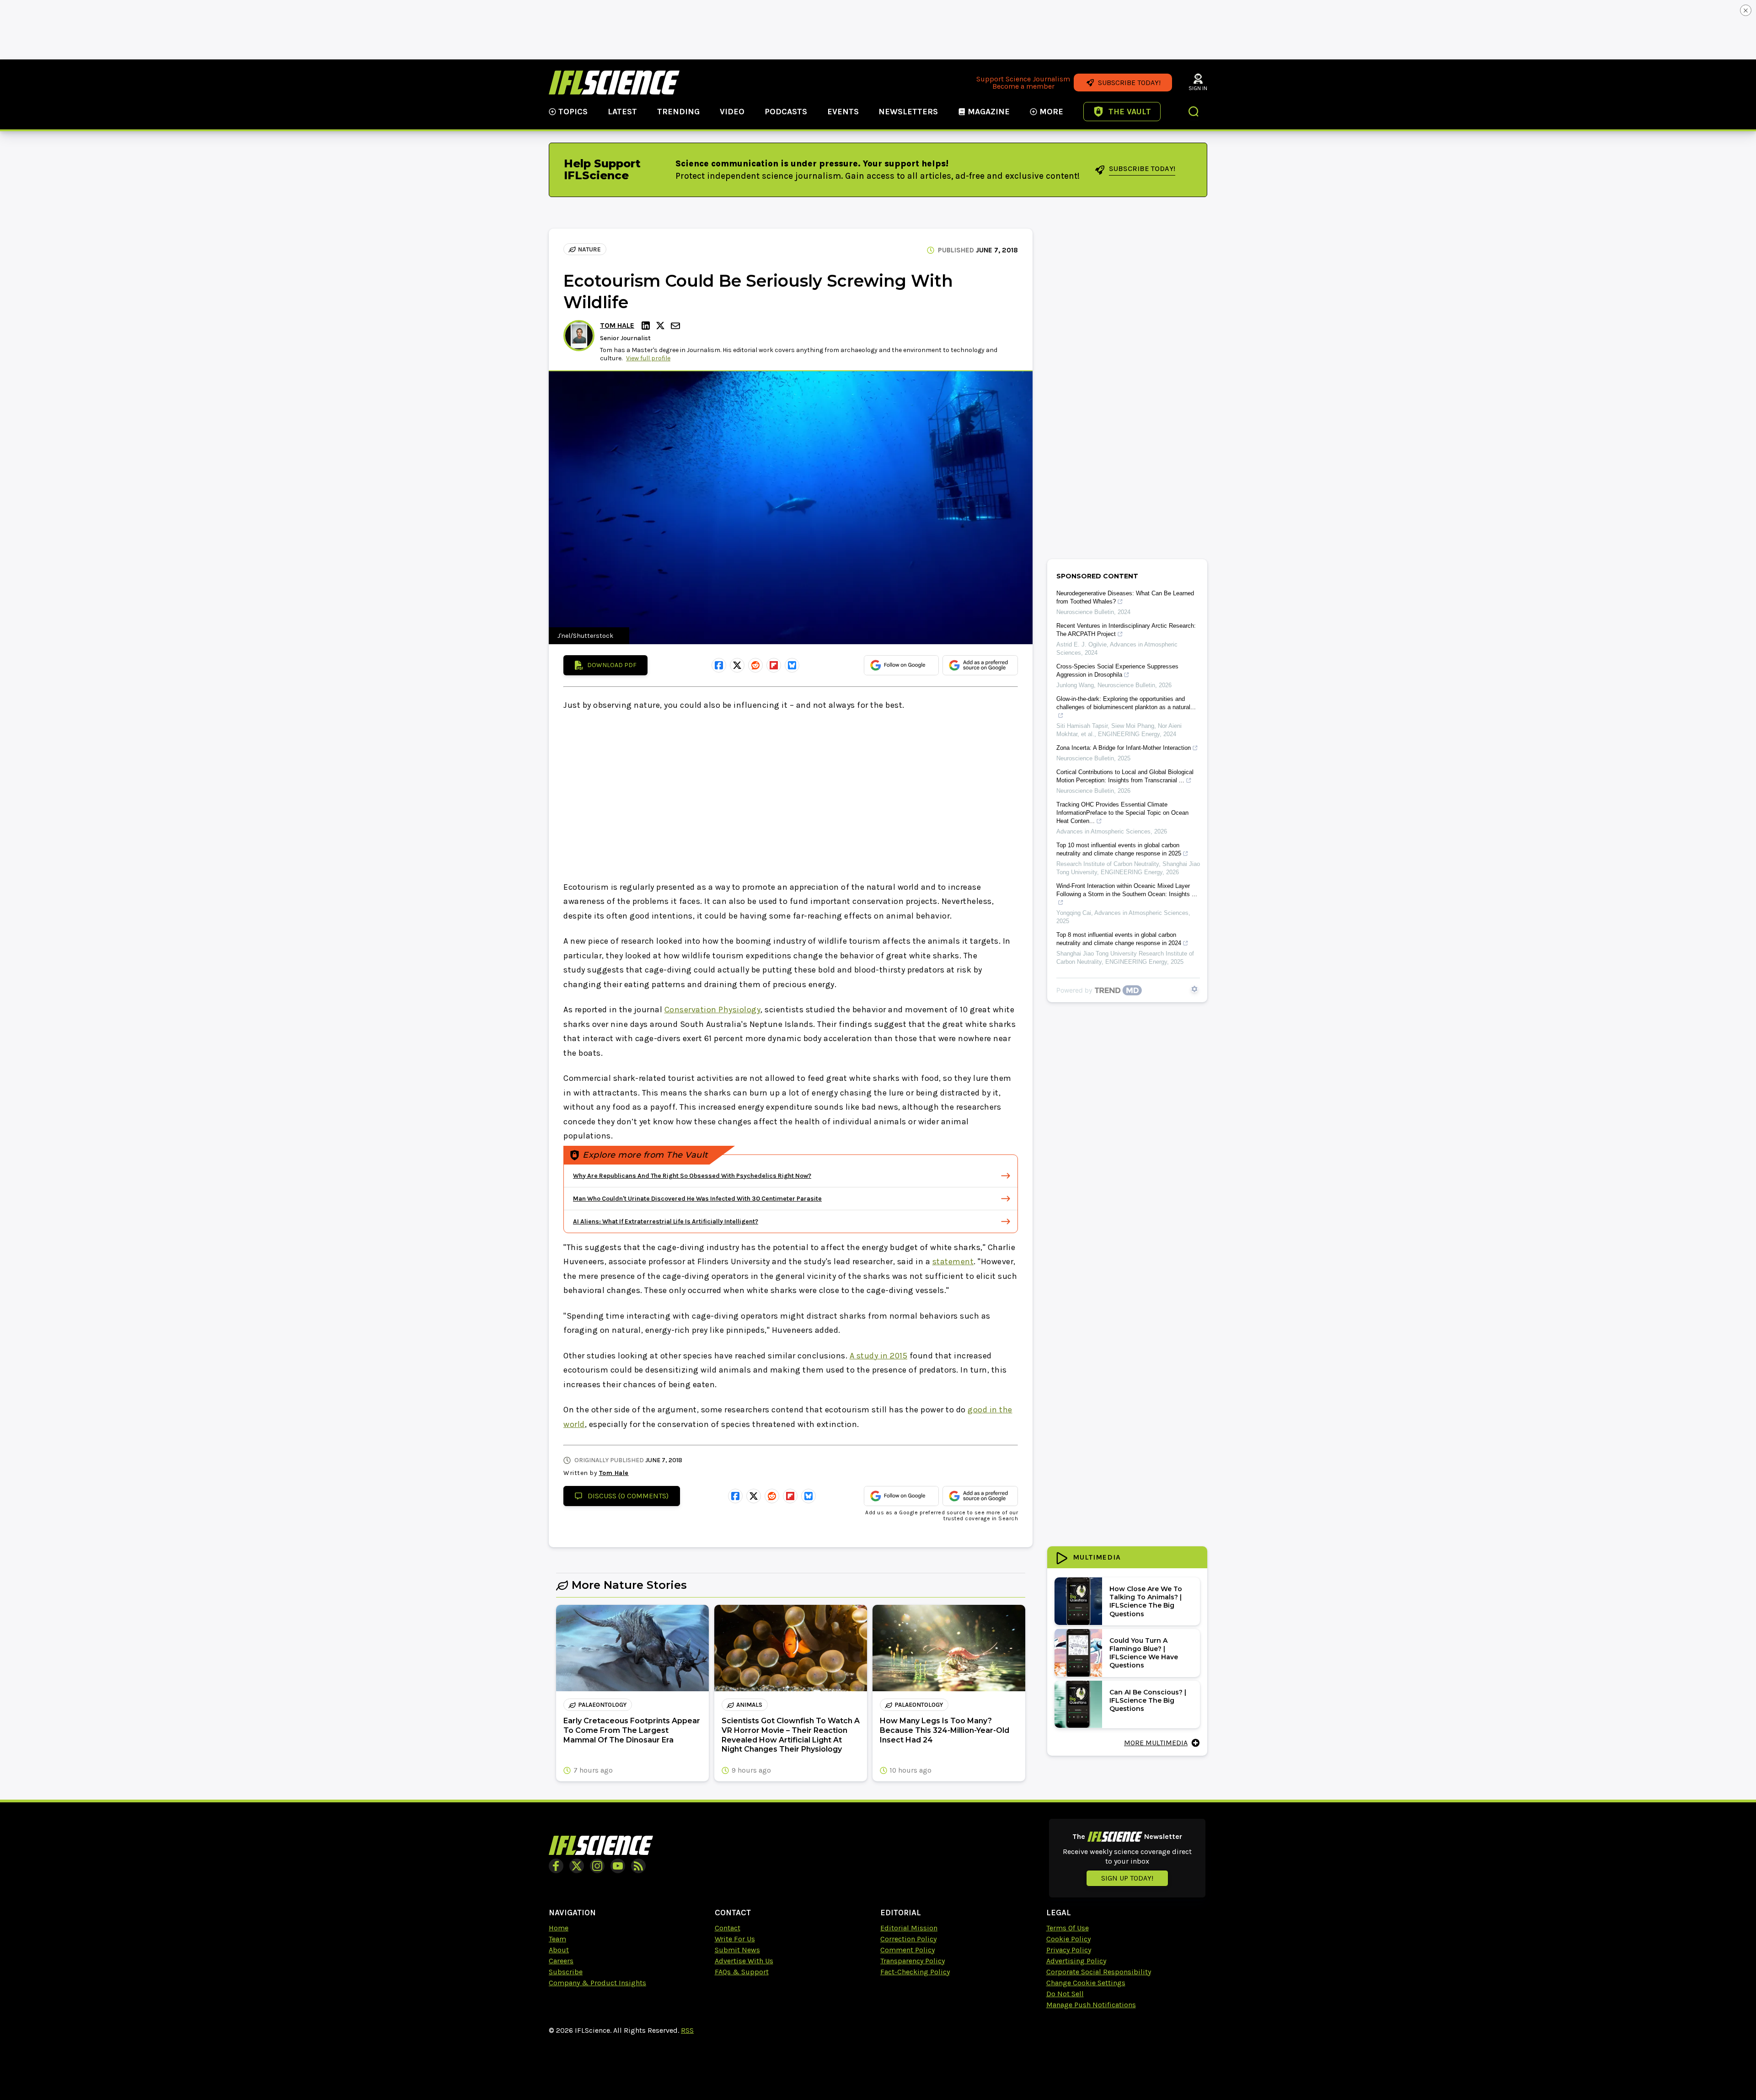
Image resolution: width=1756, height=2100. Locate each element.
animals (749, 1705)
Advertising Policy (1076, 1961)
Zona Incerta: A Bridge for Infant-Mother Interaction (1124, 748)
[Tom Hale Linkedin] (647, 326)
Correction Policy (908, 1939)
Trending (678, 112)
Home (559, 1928)
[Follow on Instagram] (597, 1866)
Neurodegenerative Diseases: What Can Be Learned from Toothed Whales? (1125, 597)
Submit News (737, 1950)
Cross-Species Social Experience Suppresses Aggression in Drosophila (1117, 671)
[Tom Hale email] (676, 326)
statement (953, 1261)
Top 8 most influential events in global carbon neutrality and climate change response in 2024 (1119, 939)
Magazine (989, 112)
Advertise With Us (744, 1961)
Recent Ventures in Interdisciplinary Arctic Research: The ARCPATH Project (1126, 630)
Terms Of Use (1068, 1928)
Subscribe (566, 1972)
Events (843, 112)
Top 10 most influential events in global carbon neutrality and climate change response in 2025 (1119, 849)
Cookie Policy (1068, 1939)
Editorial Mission (909, 1928)
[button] (1194, 112)
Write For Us (735, 1939)
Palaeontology (602, 1705)
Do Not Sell (1065, 1994)
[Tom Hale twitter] (662, 326)
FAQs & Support (742, 1972)
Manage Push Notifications (1091, 2005)
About (559, 1950)
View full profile (648, 358)
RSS (687, 2030)
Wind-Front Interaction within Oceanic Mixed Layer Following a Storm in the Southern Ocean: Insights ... (1127, 890)
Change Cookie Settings (1086, 1983)
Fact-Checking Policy (915, 1972)
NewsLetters (908, 112)
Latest (622, 112)
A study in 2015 (879, 1356)
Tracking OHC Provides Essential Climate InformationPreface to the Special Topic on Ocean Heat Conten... (1122, 813)
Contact (728, 1928)
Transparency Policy (913, 1961)
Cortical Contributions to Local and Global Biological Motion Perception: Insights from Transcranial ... (1125, 776)
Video (732, 112)
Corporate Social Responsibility (1099, 1972)
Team (557, 1939)
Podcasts (786, 112)
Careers (561, 1961)
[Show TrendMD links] (1194, 989)
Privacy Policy (1069, 1950)
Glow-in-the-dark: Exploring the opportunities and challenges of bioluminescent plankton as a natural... (1126, 703)
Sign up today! (1127, 1878)
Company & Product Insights (597, 1983)
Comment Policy (907, 1950)
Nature (589, 249)
